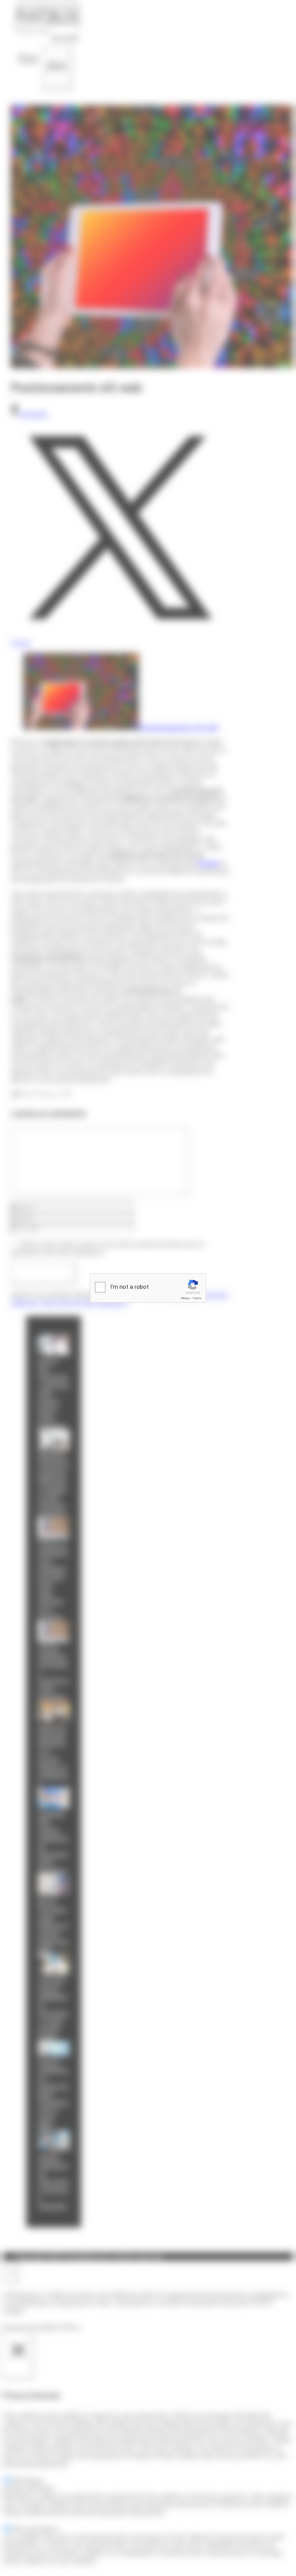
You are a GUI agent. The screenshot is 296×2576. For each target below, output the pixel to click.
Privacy (185, 1298)
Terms (197, 1298)
